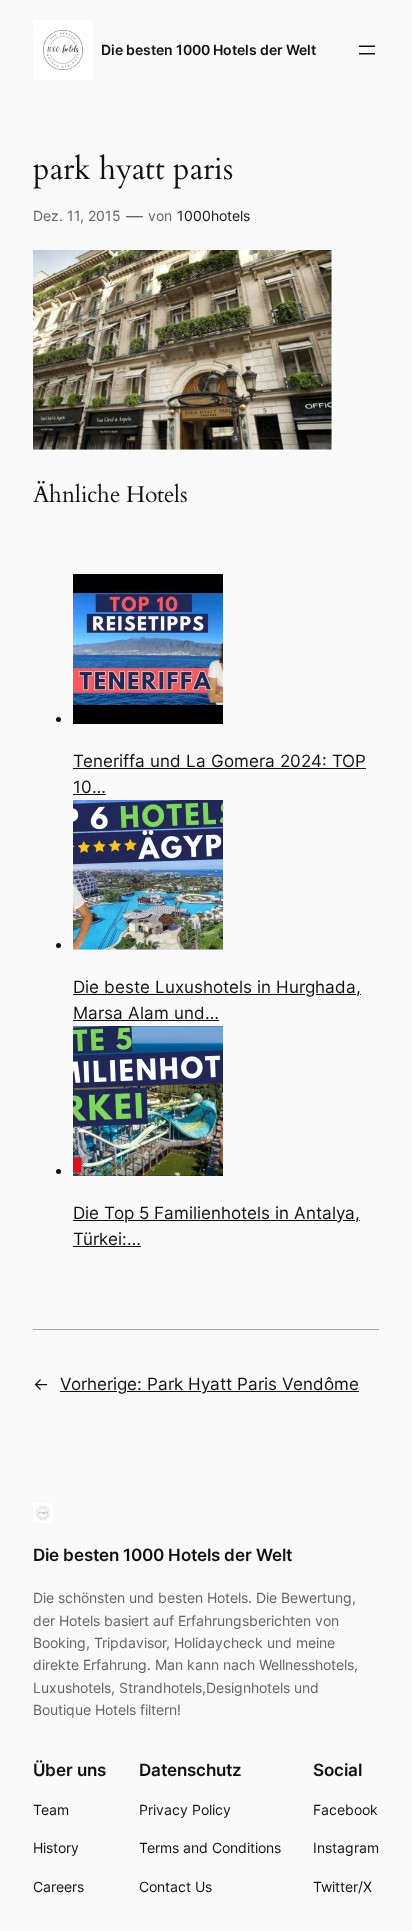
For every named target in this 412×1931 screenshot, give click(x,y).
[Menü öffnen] (367, 50)
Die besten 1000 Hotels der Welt (208, 49)
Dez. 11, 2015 (77, 215)
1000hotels (213, 215)
